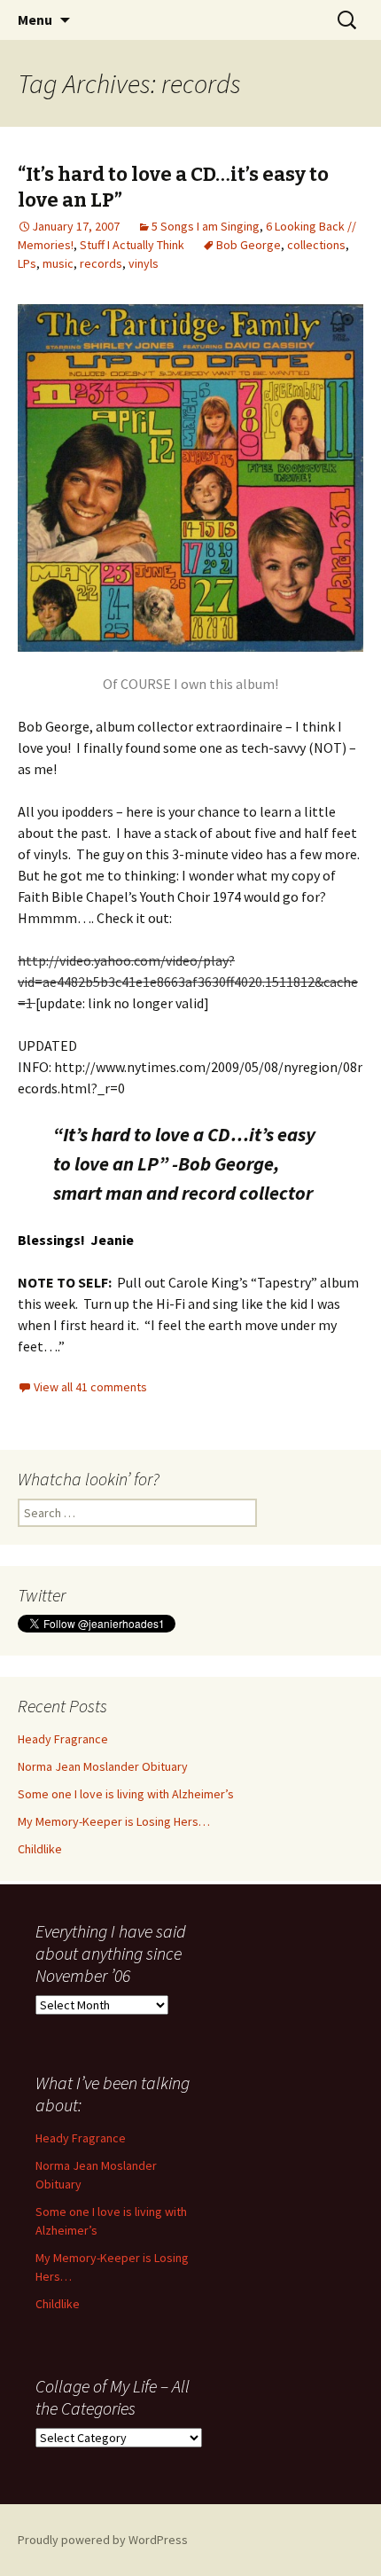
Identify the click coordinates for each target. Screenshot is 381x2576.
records (101, 263)
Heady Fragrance (63, 1739)
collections (316, 245)
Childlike (40, 1849)
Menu (35, 20)
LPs (27, 263)
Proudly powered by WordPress (103, 2540)
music (58, 263)
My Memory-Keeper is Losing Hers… (114, 1821)
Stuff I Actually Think (132, 245)
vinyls (144, 263)
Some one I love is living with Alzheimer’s (126, 1794)
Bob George (249, 245)
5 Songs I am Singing (206, 226)
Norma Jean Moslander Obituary (103, 1766)
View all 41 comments (90, 1387)
